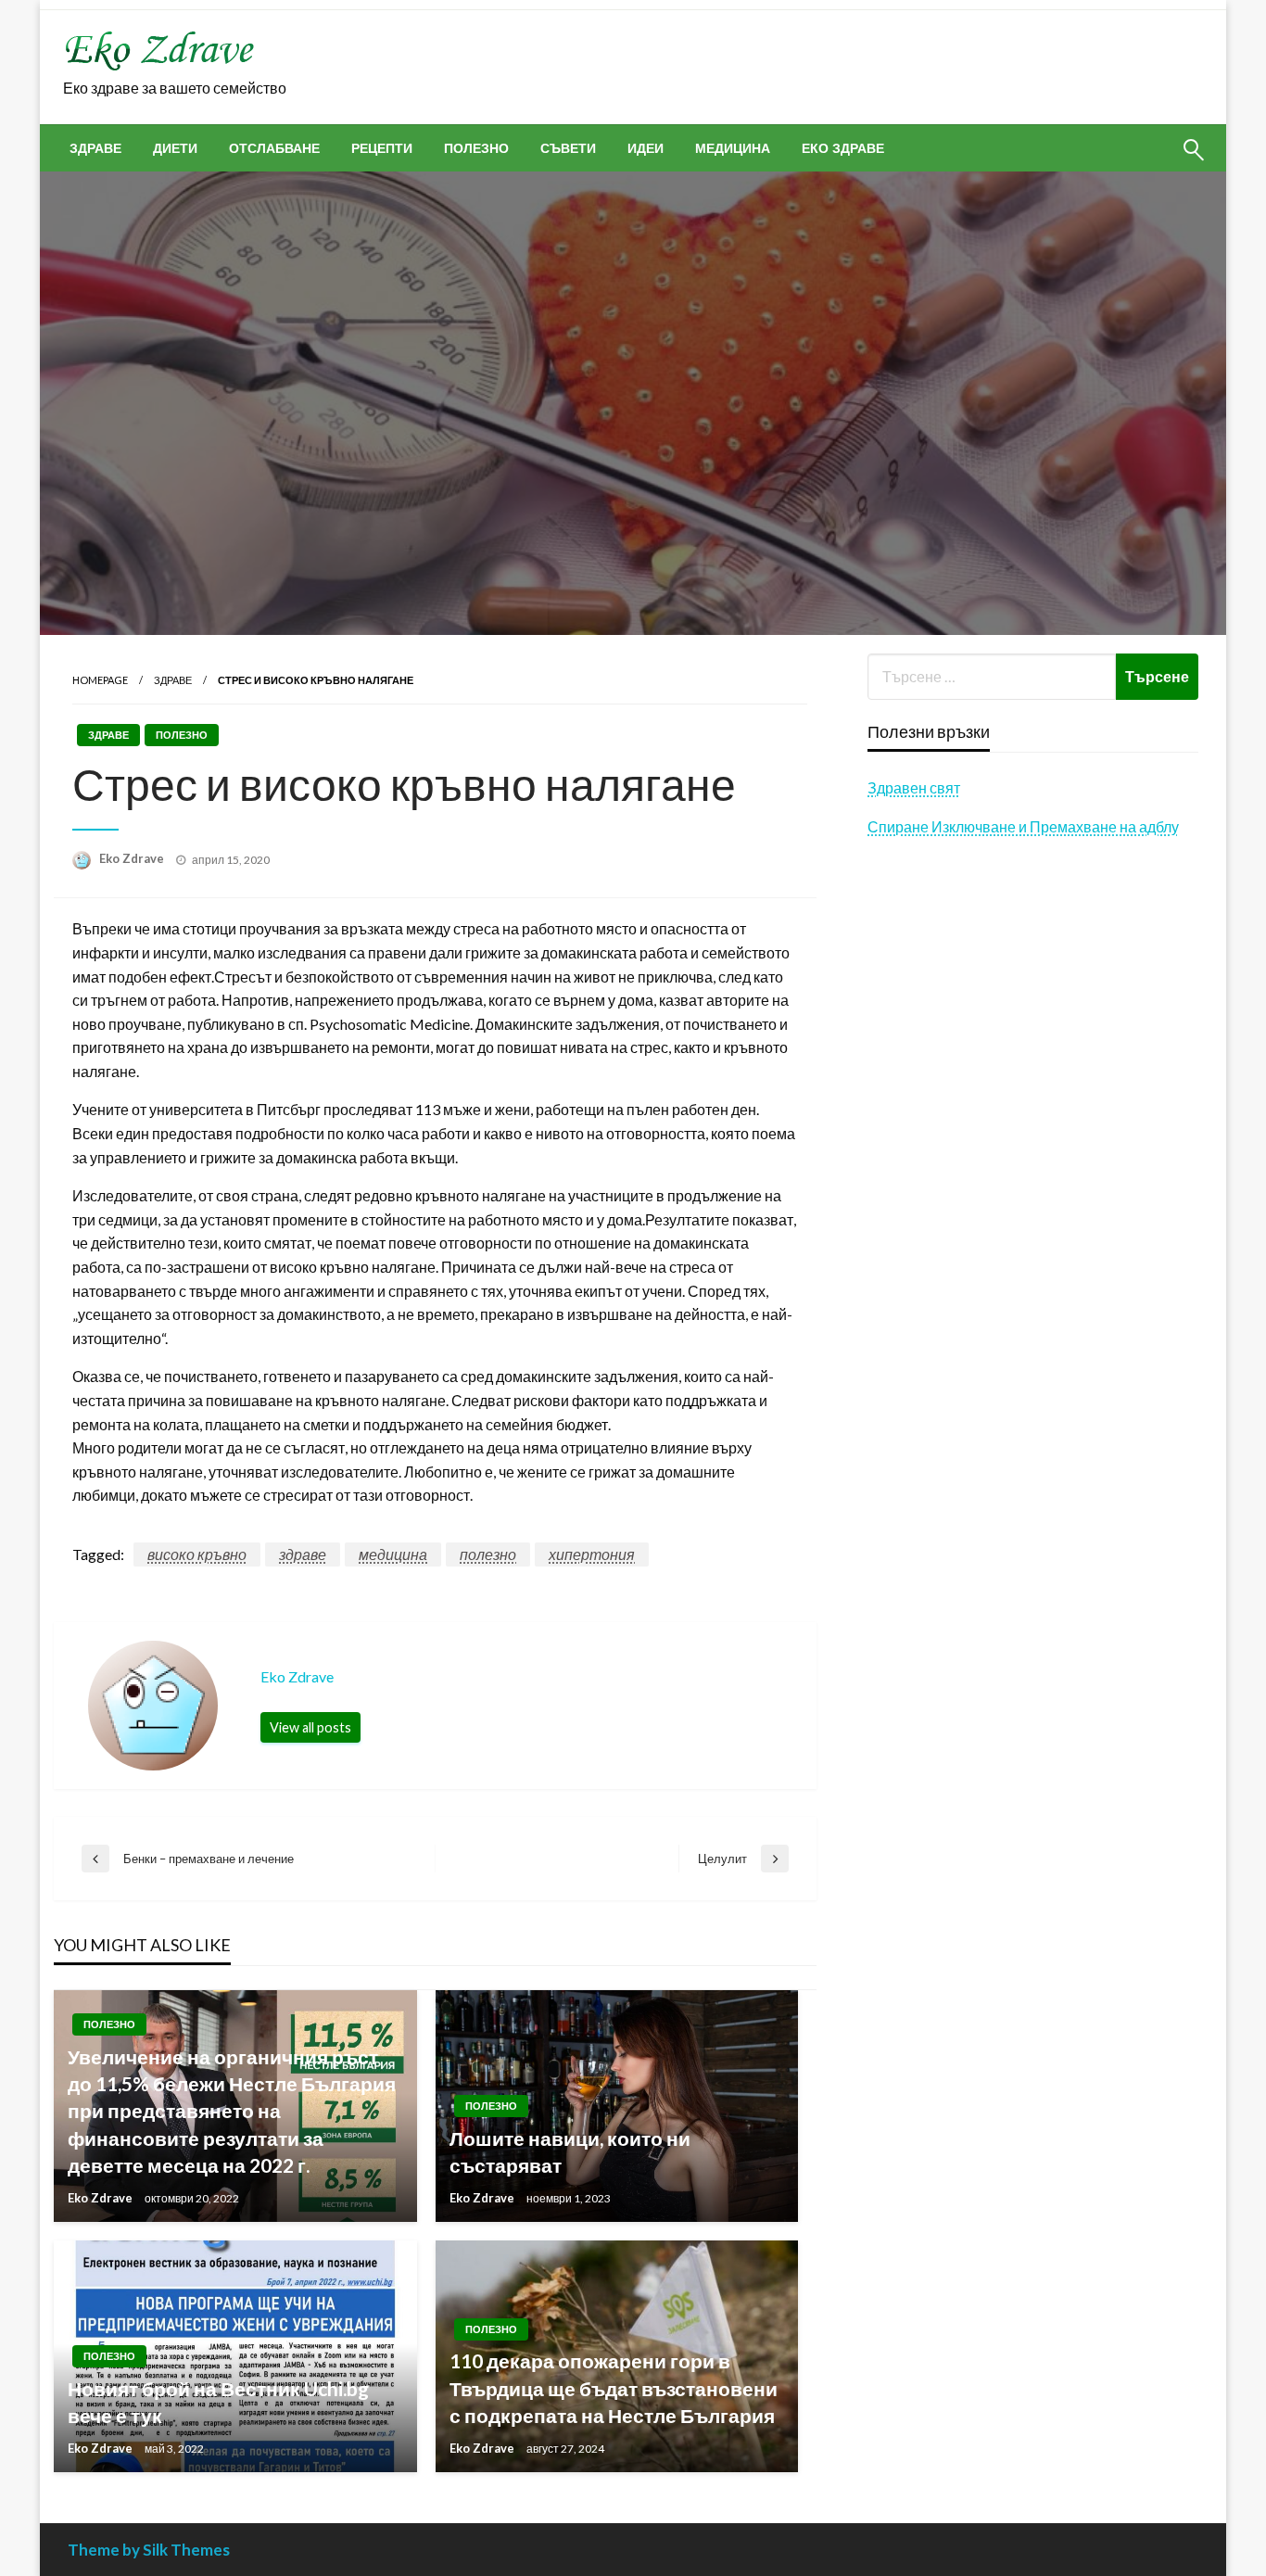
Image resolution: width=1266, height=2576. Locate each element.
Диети (175, 148)
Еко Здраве (843, 148)
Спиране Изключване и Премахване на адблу (1023, 826)
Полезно (476, 148)
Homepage (100, 680)
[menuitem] (95, 148)
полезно (488, 1554)
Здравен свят (914, 787)
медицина (393, 1554)
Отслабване (274, 148)
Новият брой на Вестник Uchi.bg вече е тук (218, 2402)
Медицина (733, 148)
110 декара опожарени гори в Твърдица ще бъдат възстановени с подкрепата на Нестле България (614, 2388)
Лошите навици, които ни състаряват (570, 2151)
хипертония (592, 1554)
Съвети (568, 148)
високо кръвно (197, 1554)
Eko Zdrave (133, 858)
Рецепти (382, 148)
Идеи (646, 148)
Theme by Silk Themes (149, 2550)
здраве (303, 1554)
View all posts (310, 1727)
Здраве (95, 148)
